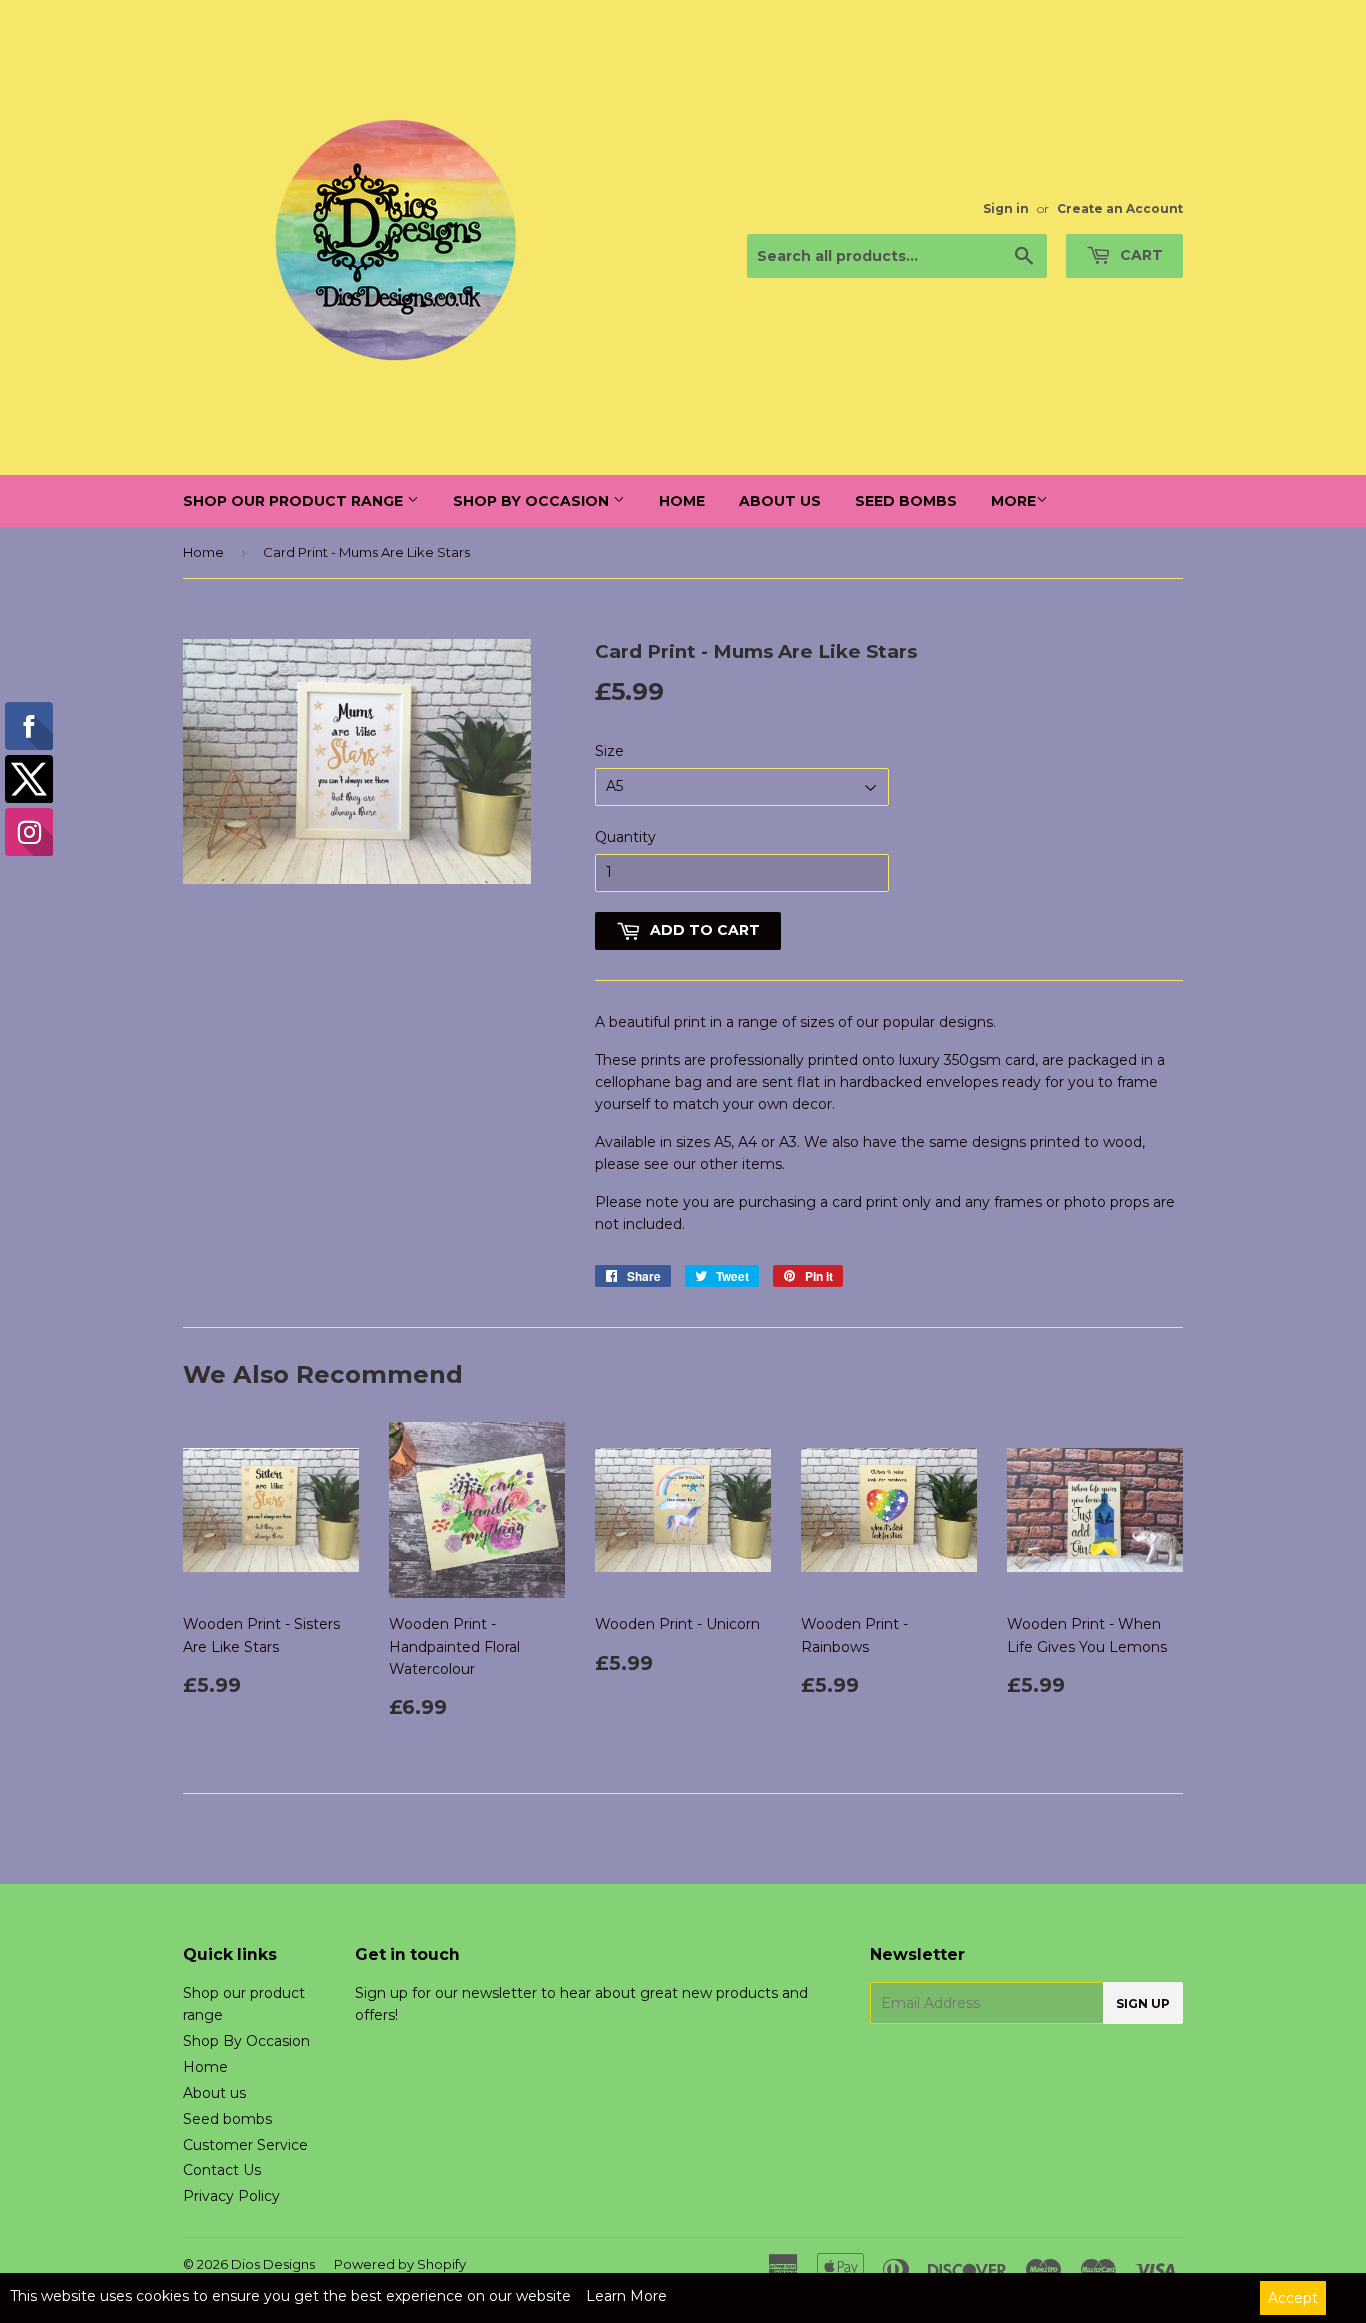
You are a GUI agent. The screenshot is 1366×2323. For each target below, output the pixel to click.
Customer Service (245, 2145)
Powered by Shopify (400, 2264)
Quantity (625, 837)
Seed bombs (906, 501)
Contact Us (222, 2170)
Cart (1139, 255)
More (1013, 501)
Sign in (1006, 208)
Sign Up (1143, 2003)
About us (780, 501)
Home (682, 501)
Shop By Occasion (533, 501)
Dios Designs (273, 2264)
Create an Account (1120, 208)
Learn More (626, 2296)
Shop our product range (295, 501)
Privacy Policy (231, 2196)
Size (609, 751)
